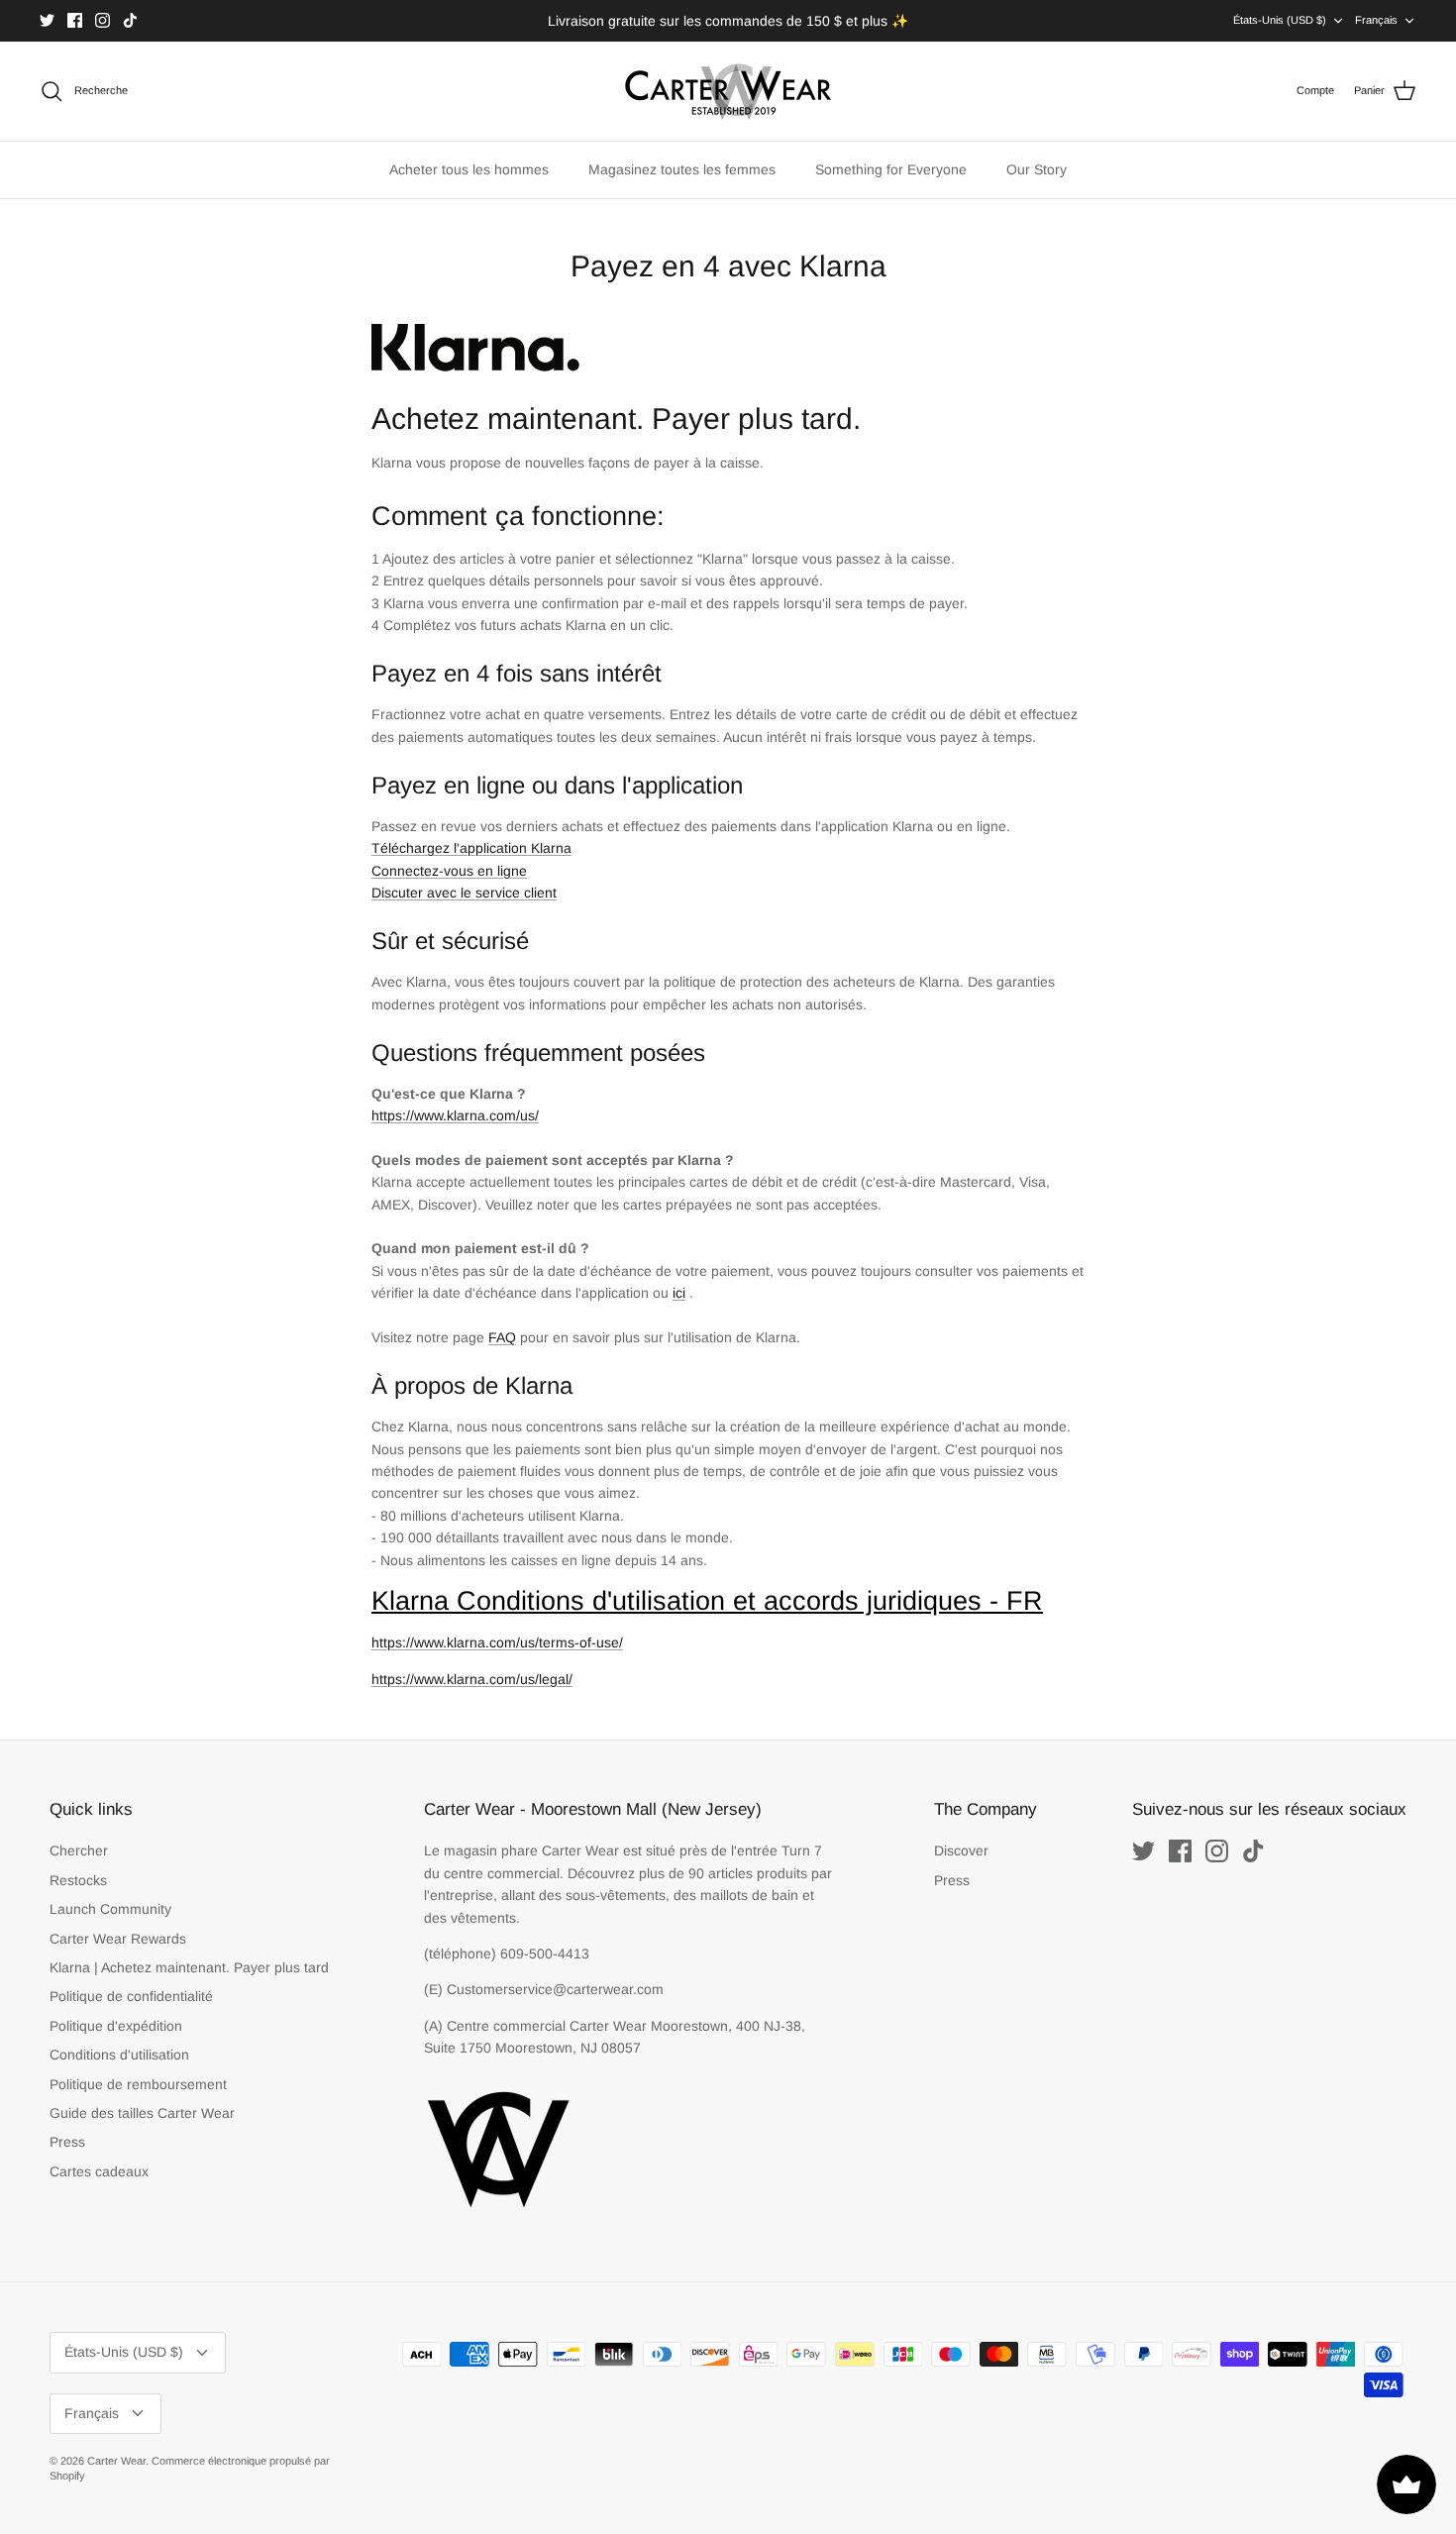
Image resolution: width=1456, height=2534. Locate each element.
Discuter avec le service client (464, 893)
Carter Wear (116, 2461)
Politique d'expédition (116, 2026)
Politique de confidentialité (131, 1996)
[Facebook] (75, 20)
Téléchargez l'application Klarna (471, 848)
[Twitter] (47, 20)
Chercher (79, 1850)
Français (1376, 20)
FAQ (502, 1337)
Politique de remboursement (138, 2084)
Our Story (1037, 169)
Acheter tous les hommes (469, 169)
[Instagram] (103, 20)
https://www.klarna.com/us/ (455, 1115)
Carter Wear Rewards (118, 1939)
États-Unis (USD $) (1280, 20)
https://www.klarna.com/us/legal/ (472, 1679)
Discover (961, 1850)
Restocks (78, 1880)
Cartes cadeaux (99, 2171)
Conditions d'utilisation (119, 2055)
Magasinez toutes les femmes (682, 169)
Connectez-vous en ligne (449, 871)
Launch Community (110, 1909)
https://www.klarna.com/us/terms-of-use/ (497, 1642)
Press (67, 2142)
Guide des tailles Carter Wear (142, 2113)
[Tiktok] (130, 20)
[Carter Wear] (728, 91)
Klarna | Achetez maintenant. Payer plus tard (189, 1967)
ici (679, 1293)
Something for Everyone (891, 169)
